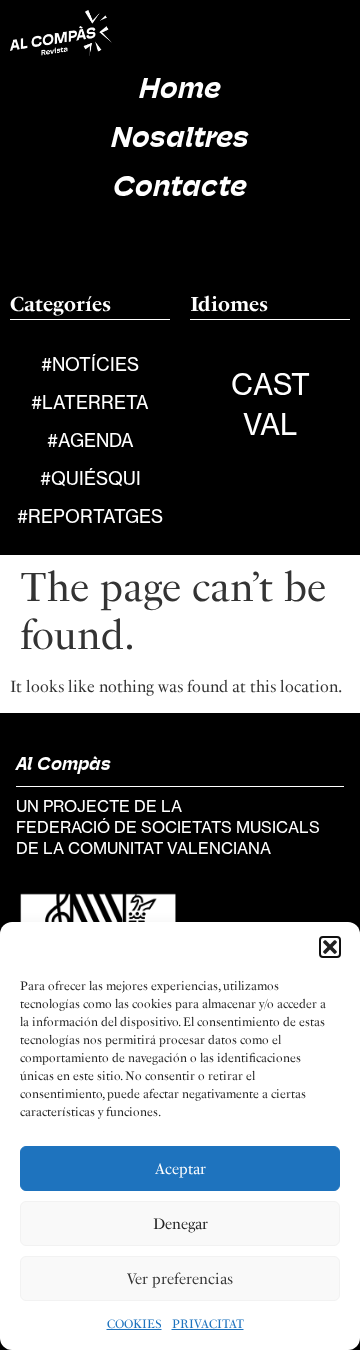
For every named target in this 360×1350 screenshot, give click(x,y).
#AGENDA (90, 440)
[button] (330, 947)
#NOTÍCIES (90, 364)
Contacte (180, 188)
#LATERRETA (90, 402)
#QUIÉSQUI (90, 478)
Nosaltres (180, 139)
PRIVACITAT (208, 1324)
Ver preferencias (180, 1279)
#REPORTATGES (90, 516)
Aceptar (180, 1169)
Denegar (180, 1224)
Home (180, 90)
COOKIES (134, 1324)
